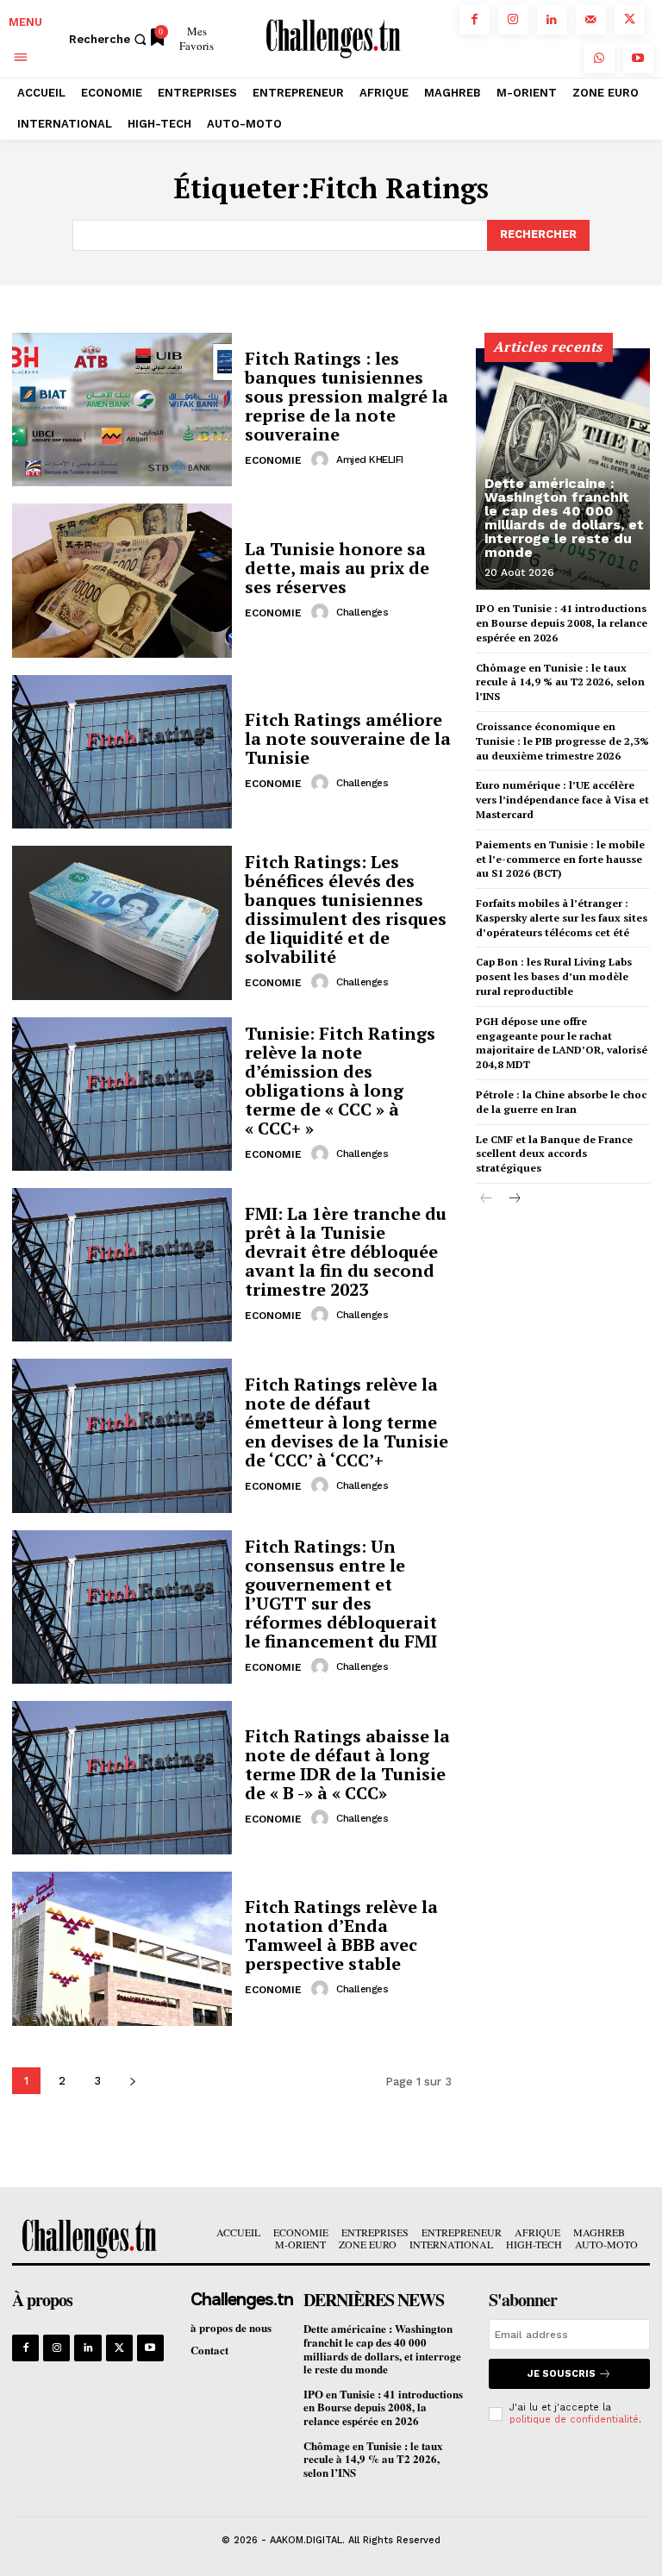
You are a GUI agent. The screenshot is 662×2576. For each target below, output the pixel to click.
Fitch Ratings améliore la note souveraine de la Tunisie (348, 738)
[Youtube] (638, 58)
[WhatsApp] (600, 58)
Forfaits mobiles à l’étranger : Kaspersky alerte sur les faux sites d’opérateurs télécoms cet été (562, 918)
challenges (362, 612)
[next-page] (132, 2081)
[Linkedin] (552, 19)
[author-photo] (322, 460)
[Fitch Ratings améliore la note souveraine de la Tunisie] (122, 752)
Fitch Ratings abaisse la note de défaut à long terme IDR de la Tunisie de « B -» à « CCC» (347, 1764)
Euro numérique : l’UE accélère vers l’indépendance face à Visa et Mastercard (562, 800)
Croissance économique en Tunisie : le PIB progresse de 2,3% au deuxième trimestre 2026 (562, 741)
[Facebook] (475, 19)
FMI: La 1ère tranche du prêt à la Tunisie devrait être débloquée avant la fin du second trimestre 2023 (346, 1251)
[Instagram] (513, 19)
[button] (110, 39)
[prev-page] (487, 1199)
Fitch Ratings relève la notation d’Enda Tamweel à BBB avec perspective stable (341, 1935)
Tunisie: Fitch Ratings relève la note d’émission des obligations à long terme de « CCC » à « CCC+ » (340, 1081)
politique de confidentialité (574, 2420)
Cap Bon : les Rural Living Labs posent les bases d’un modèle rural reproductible (554, 976)
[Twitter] (630, 19)
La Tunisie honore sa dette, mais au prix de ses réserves (337, 568)
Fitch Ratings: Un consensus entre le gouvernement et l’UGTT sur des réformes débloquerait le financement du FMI (341, 1594)
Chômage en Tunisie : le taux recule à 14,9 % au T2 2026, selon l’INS (560, 682)
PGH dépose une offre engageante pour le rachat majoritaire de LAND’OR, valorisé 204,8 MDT (562, 1043)
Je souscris (562, 2374)
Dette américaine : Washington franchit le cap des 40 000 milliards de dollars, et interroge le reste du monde (564, 518)
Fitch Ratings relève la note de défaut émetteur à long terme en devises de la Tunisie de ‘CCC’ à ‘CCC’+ (347, 1422)
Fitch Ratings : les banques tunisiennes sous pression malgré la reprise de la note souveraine (347, 396)
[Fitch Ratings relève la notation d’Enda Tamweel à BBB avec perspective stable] (122, 1948)
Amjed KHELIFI (370, 460)
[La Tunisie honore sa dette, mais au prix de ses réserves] (122, 580)
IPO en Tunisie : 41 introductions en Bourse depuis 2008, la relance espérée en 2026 (562, 623)
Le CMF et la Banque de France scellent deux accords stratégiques (554, 1154)
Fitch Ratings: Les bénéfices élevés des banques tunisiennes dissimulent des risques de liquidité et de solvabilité (346, 909)
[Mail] (591, 19)
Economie (273, 460)
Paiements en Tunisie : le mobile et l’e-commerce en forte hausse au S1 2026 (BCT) (560, 859)
